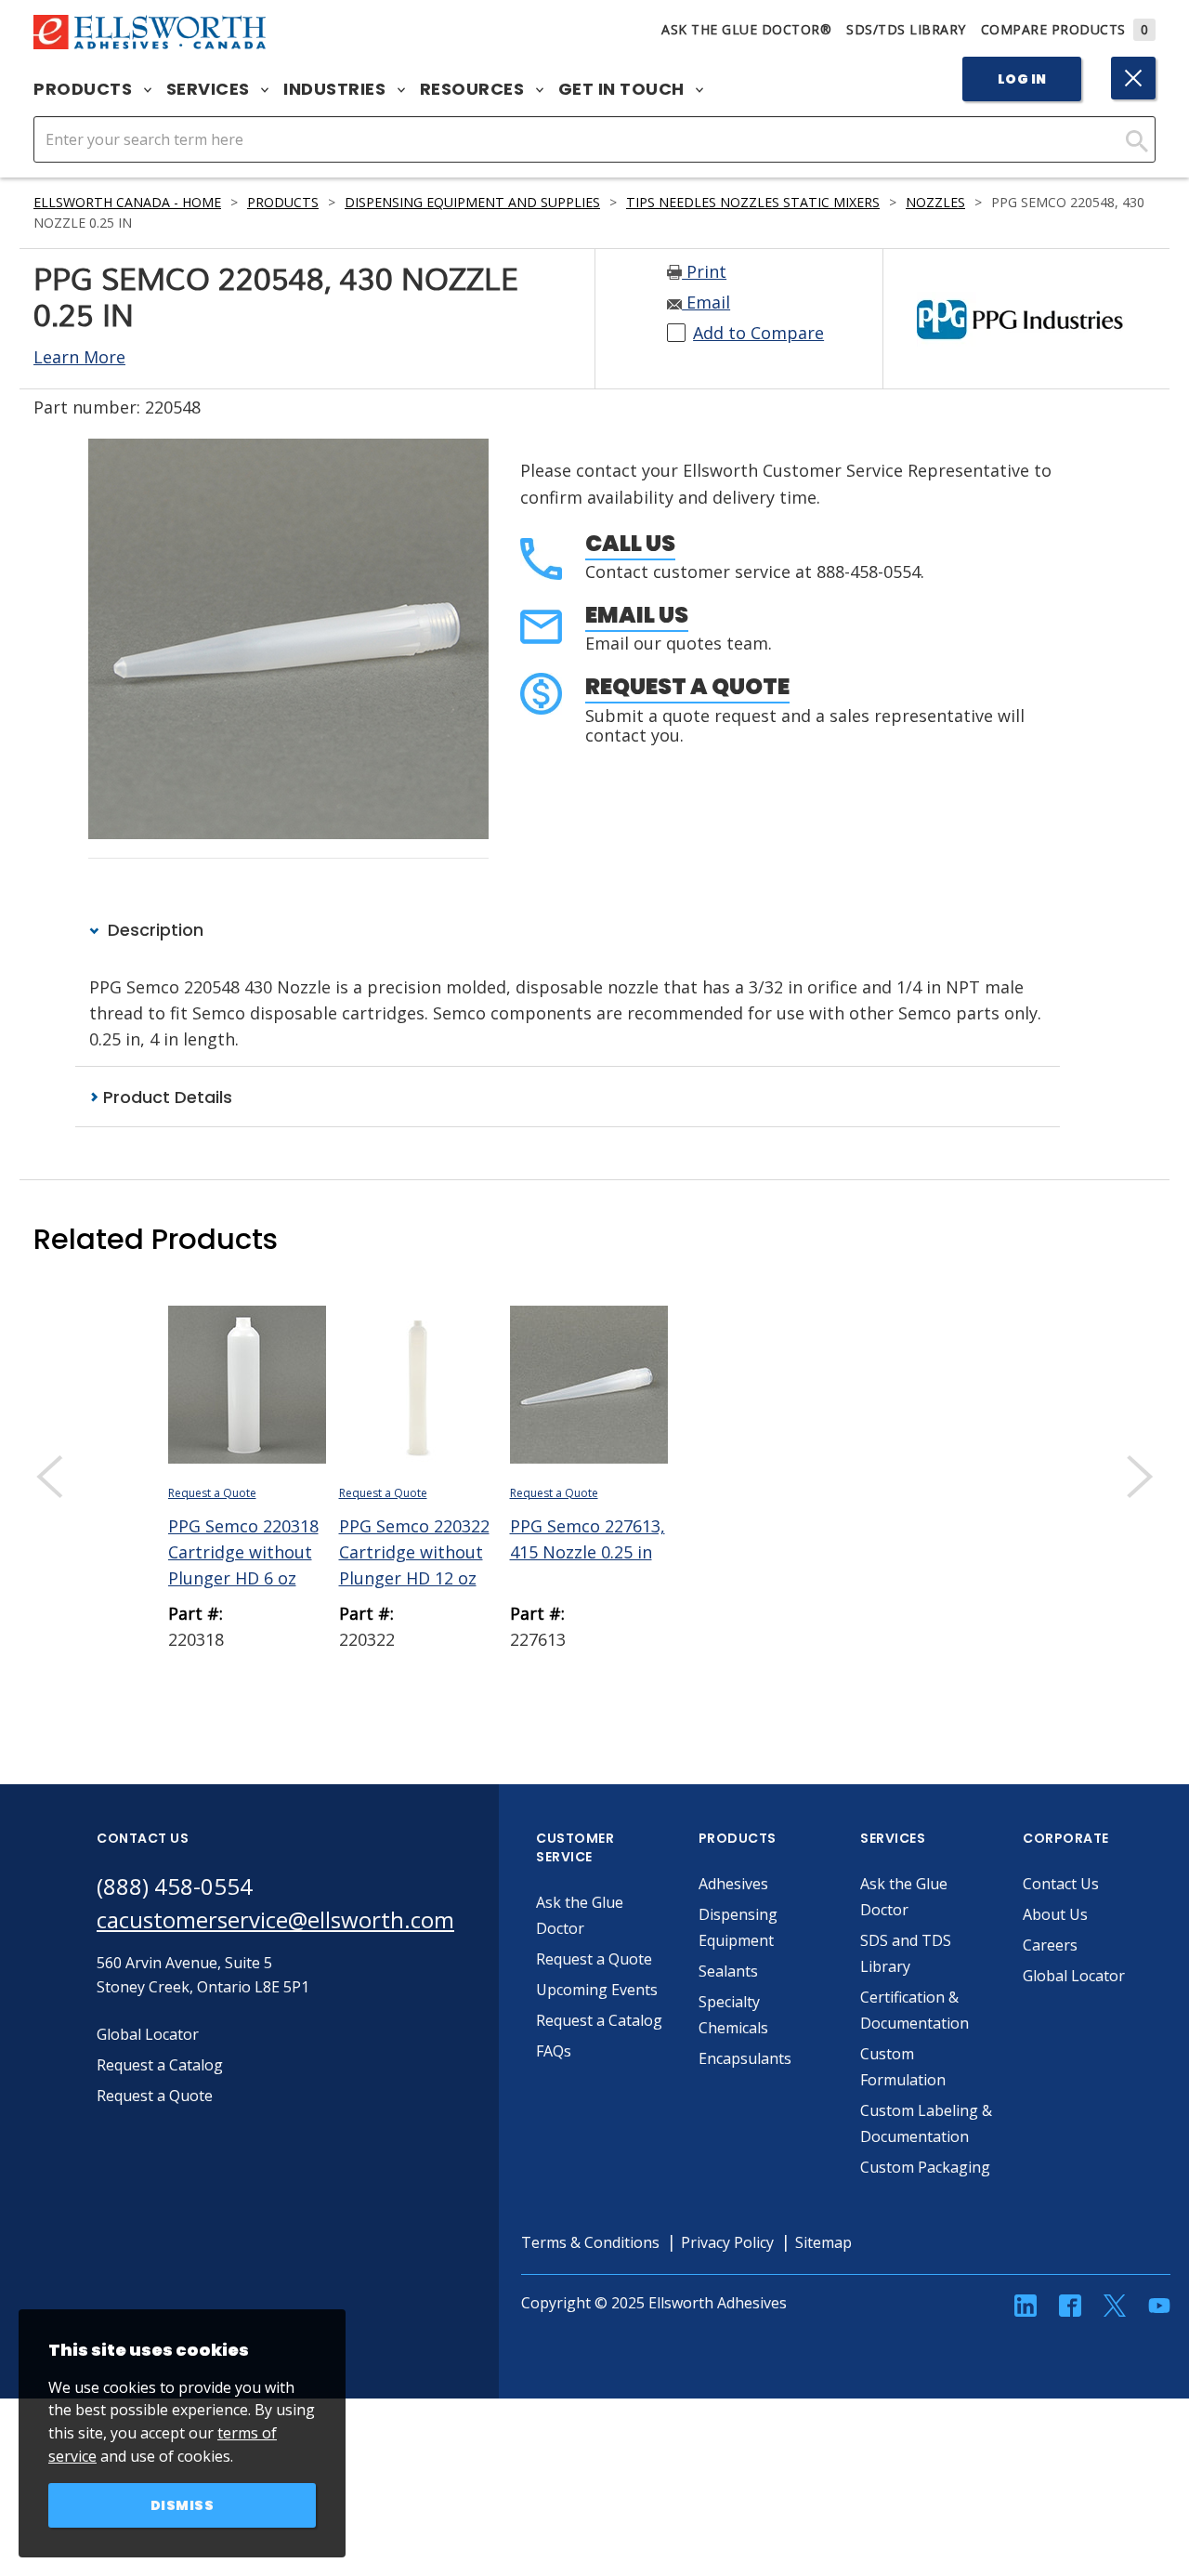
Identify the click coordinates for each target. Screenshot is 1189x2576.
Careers (1050, 1945)
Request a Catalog (599, 2020)
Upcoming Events (597, 1990)
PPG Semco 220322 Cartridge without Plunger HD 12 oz (414, 1552)
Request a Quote (687, 686)
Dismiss (183, 2505)
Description (153, 930)
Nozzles (935, 202)
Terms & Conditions (590, 2242)
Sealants (728, 1971)
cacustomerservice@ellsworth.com (275, 1919)
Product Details (165, 1097)
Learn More (79, 357)
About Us (1055, 1914)
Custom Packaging (925, 2167)
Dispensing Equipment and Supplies (472, 202)
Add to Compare (758, 333)
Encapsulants (745, 2058)
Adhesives (733, 1884)
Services (210, 89)
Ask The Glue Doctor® (746, 29)
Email (706, 302)
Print (704, 271)
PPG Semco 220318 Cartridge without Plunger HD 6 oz (243, 1552)
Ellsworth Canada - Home (127, 202)
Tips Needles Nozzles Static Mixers (753, 202)
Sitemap (823, 2242)
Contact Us (1061, 1884)
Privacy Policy (727, 2242)
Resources (474, 89)
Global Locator (1074, 1976)
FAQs (554, 2051)
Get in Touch (624, 89)
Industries (337, 89)
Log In (1022, 79)
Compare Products (1065, 29)
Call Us (630, 543)
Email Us (637, 615)
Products (85, 89)
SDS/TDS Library (906, 29)
